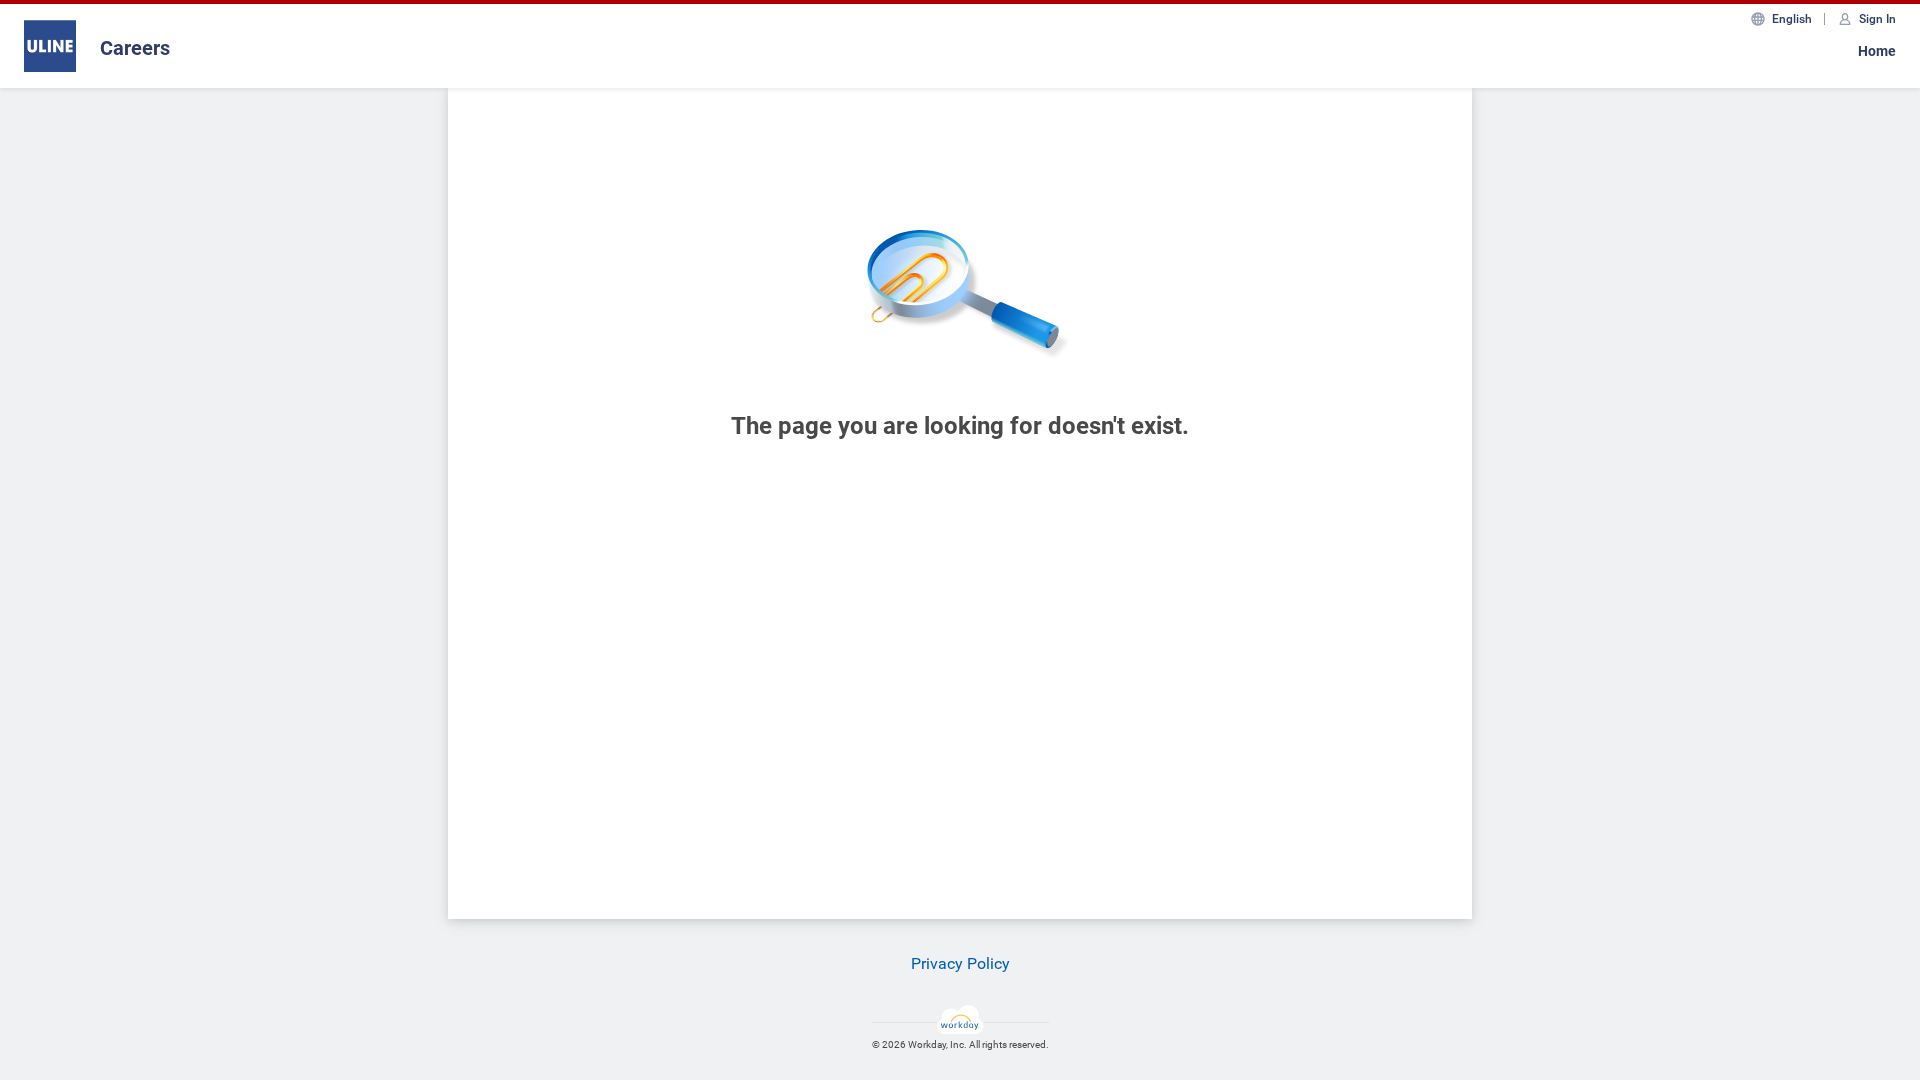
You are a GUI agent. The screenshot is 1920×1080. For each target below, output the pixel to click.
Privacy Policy (960, 963)
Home (1877, 51)
